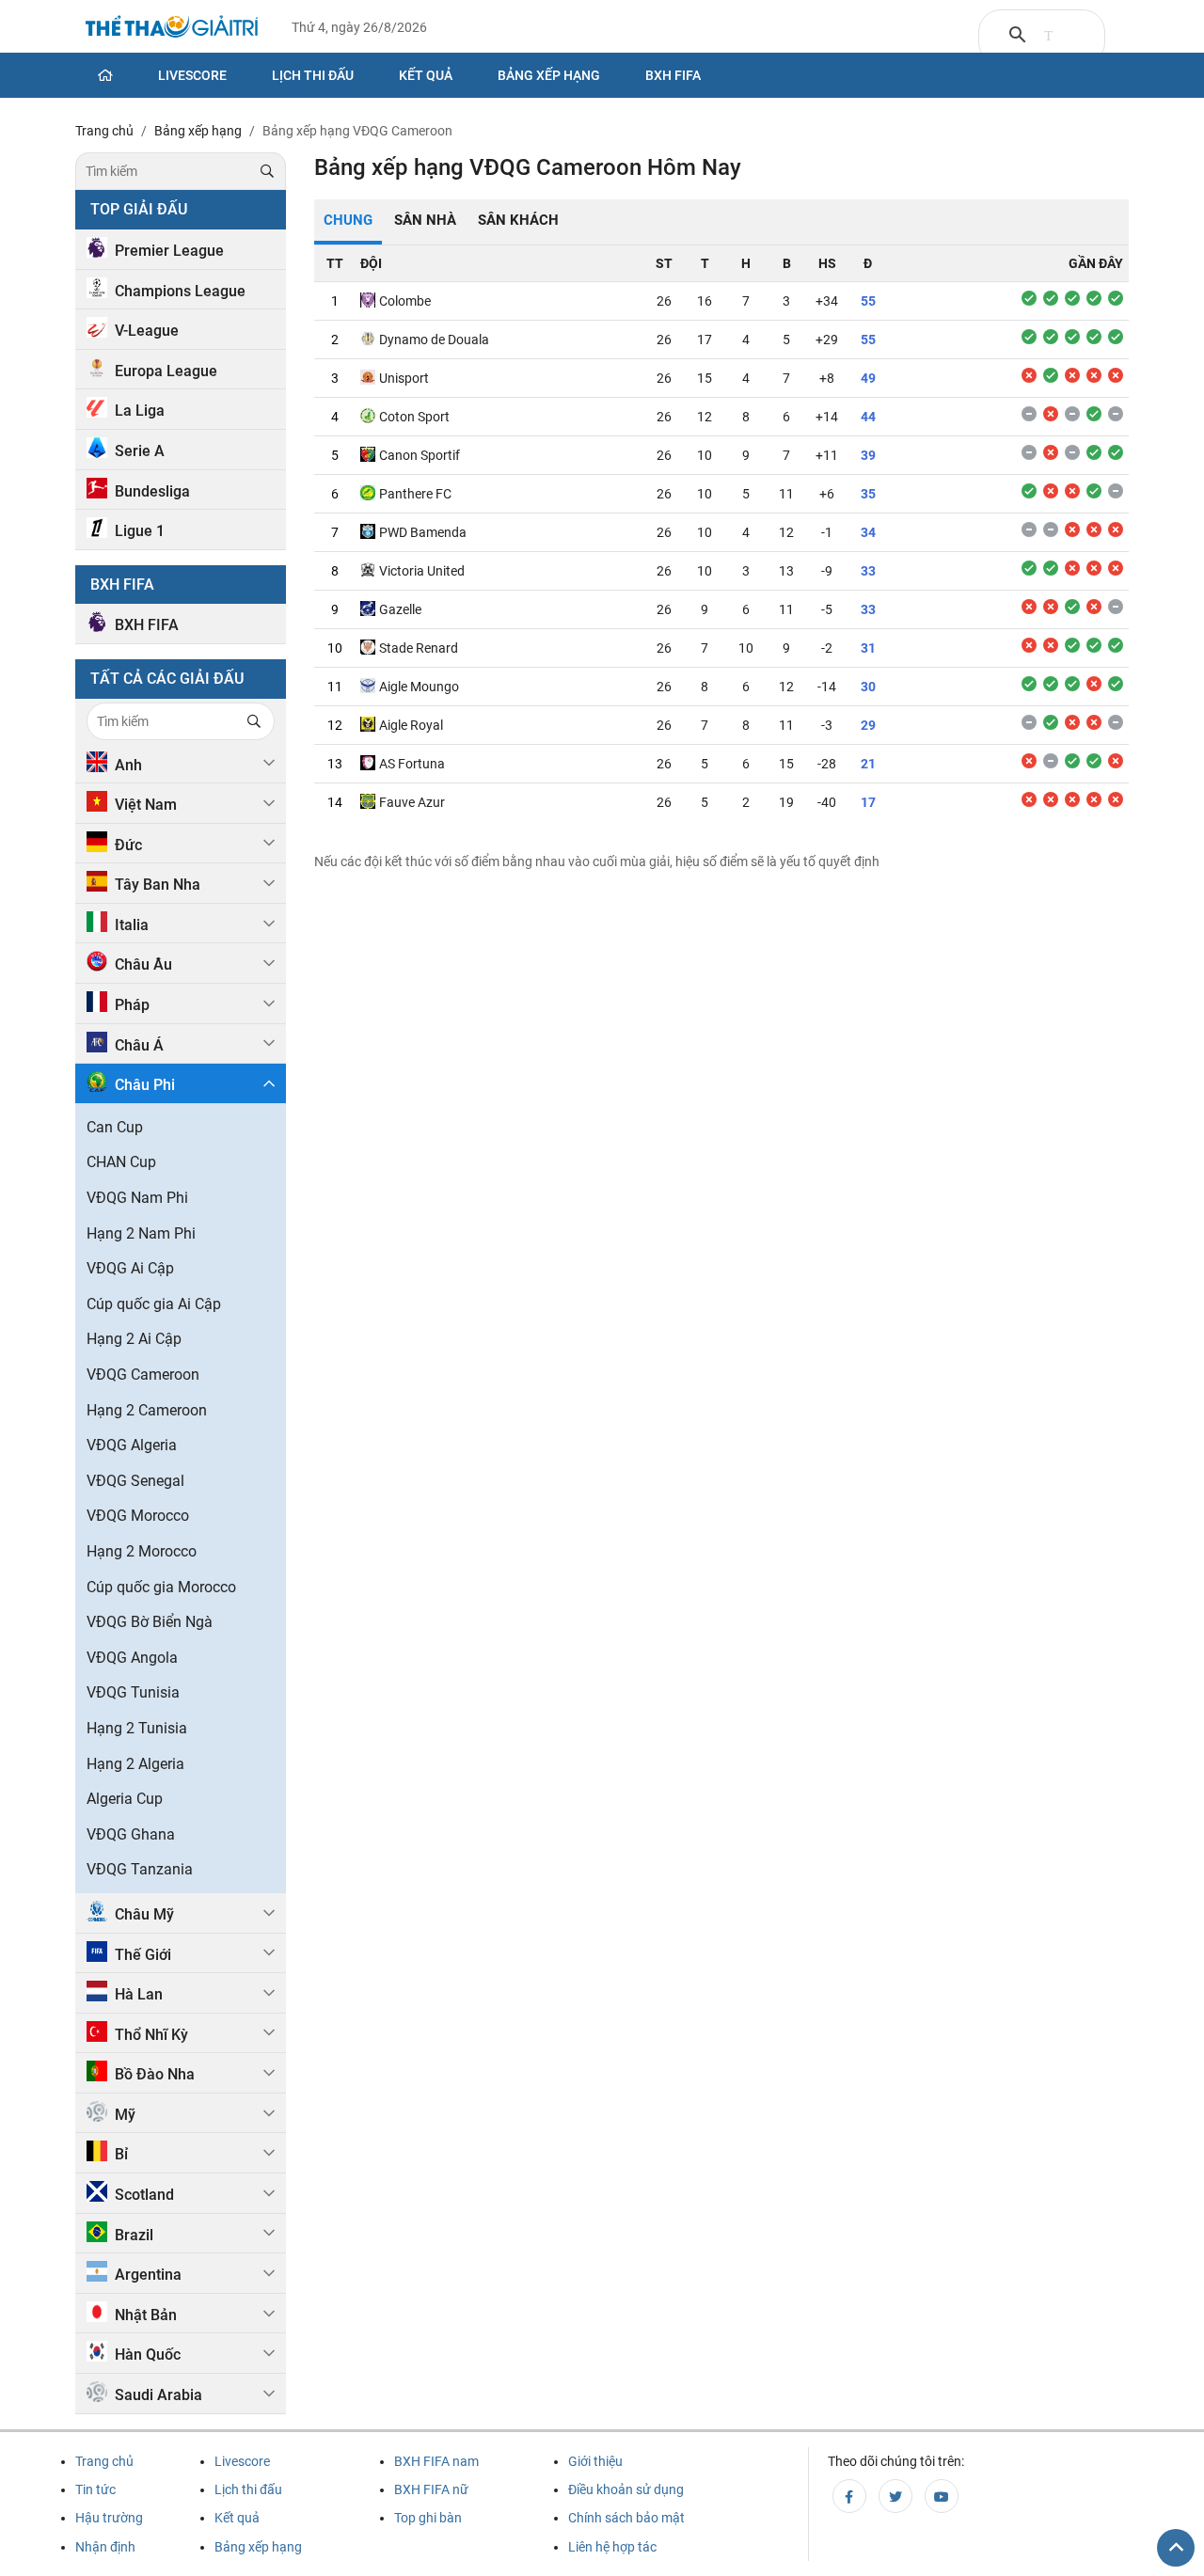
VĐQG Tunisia (133, 1692)
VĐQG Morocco (138, 1516)
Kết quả (426, 75)
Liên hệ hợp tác (612, 2547)
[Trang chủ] (105, 75)
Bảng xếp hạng (549, 75)
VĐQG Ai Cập (130, 1268)
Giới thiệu (595, 2461)
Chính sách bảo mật (626, 2518)
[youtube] (942, 2496)
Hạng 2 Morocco (142, 1551)
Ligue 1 (140, 531)
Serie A (140, 451)
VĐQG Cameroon (143, 1375)
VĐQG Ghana (131, 1834)
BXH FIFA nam (436, 2461)
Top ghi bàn (428, 2518)
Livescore (192, 75)
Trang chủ (104, 2461)
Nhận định (105, 2547)
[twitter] (895, 2496)
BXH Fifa (673, 75)
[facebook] (849, 2496)
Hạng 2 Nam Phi (141, 1233)
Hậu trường (109, 2518)
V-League (147, 331)
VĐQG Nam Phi (137, 1198)
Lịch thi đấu (313, 75)
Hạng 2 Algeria (135, 1764)
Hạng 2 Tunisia (137, 1728)
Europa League (166, 371)
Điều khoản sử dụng (626, 2489)
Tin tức (95, 2489)
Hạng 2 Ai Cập (134, 1339)
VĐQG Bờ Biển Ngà (150, 1622)
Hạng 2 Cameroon (147, 1410)
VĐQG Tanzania (140, 1869)
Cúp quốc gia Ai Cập (154, 1304)
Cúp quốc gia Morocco (161, 1587)
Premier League (169, 251)
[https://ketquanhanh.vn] (172, 29)
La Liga (140, 411)
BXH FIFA (147, 625)
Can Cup (115, 1127)
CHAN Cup (121, 1162)
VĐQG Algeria (132, 1445)
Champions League (180, 291)
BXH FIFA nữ (431, 2489)
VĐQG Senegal (135, 1481)
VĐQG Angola (132, 1658)
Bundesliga (152, 491)
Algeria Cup (125, 1799)
